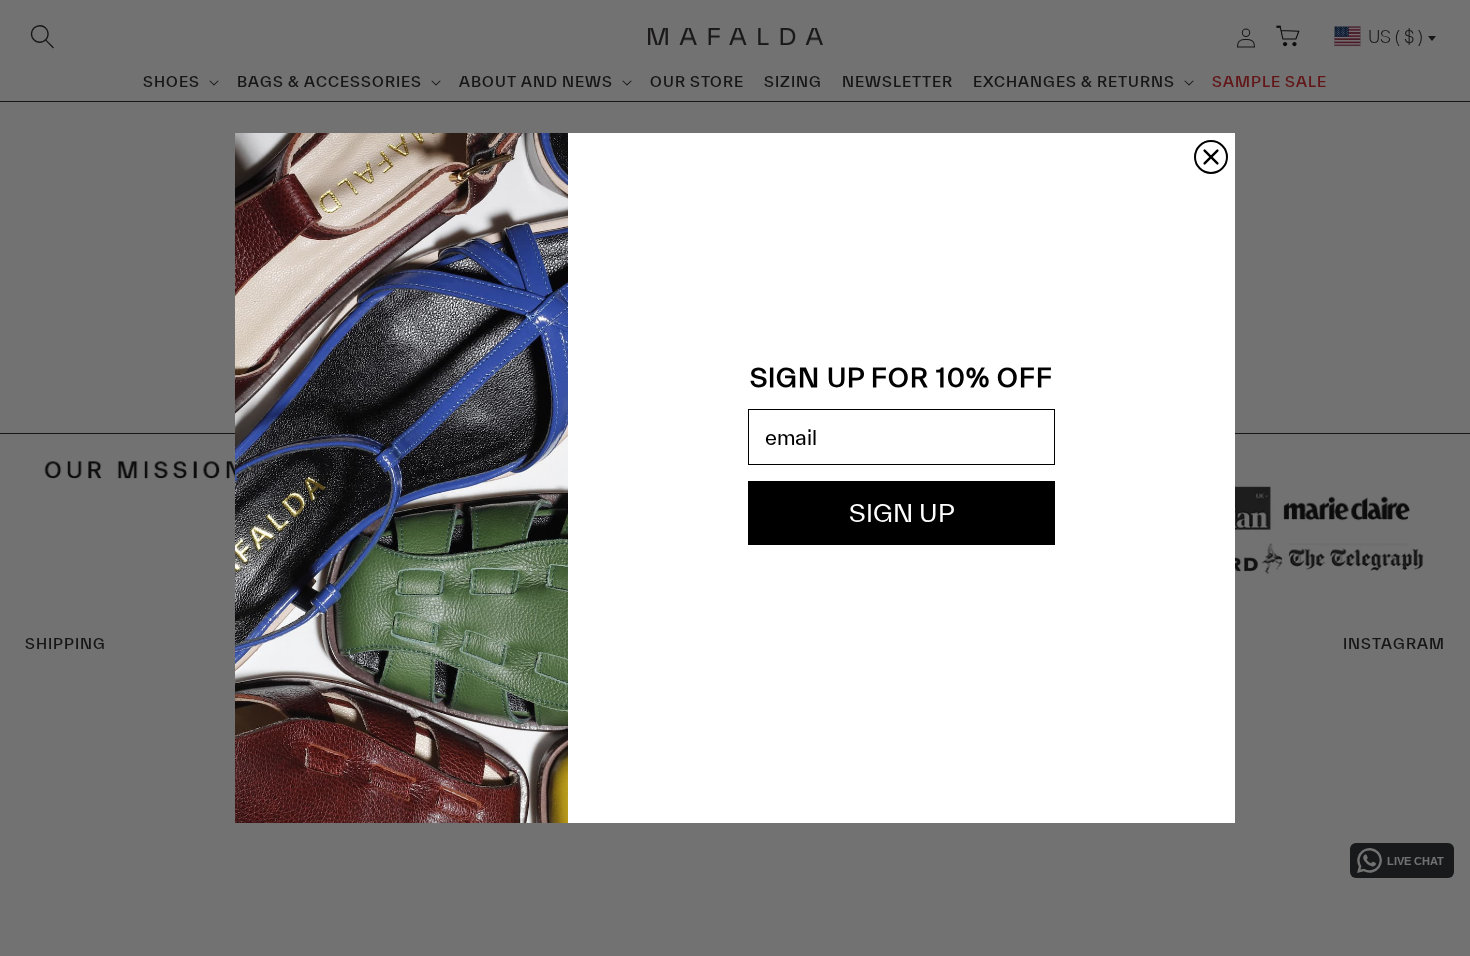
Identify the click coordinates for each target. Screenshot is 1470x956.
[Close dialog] (1211, 157)
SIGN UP (902, 512)
